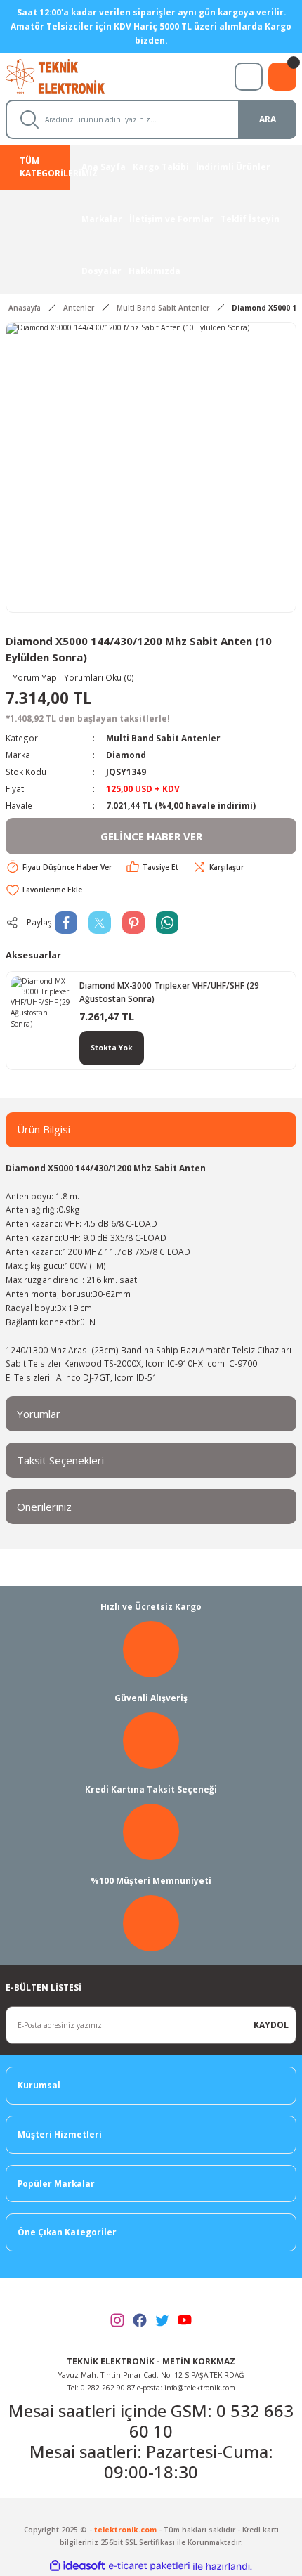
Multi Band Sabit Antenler (163, 738)
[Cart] (282, 77)
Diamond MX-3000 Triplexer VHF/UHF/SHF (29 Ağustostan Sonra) (169, 992)
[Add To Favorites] (44, 890)
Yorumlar (39, 1414)
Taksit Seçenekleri (60, 1460)
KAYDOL (271, 2024)
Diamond (126, 755)
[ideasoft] (77, 2566)
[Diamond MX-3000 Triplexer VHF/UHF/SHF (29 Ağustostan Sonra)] (41, 1006)
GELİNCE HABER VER (151, 836)
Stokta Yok (112, 1048)
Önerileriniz (44, 1507)
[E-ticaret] (149, 2567)
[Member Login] (249, 77)
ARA (268, 119)
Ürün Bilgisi (44, 1129)
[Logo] (68, 75)
